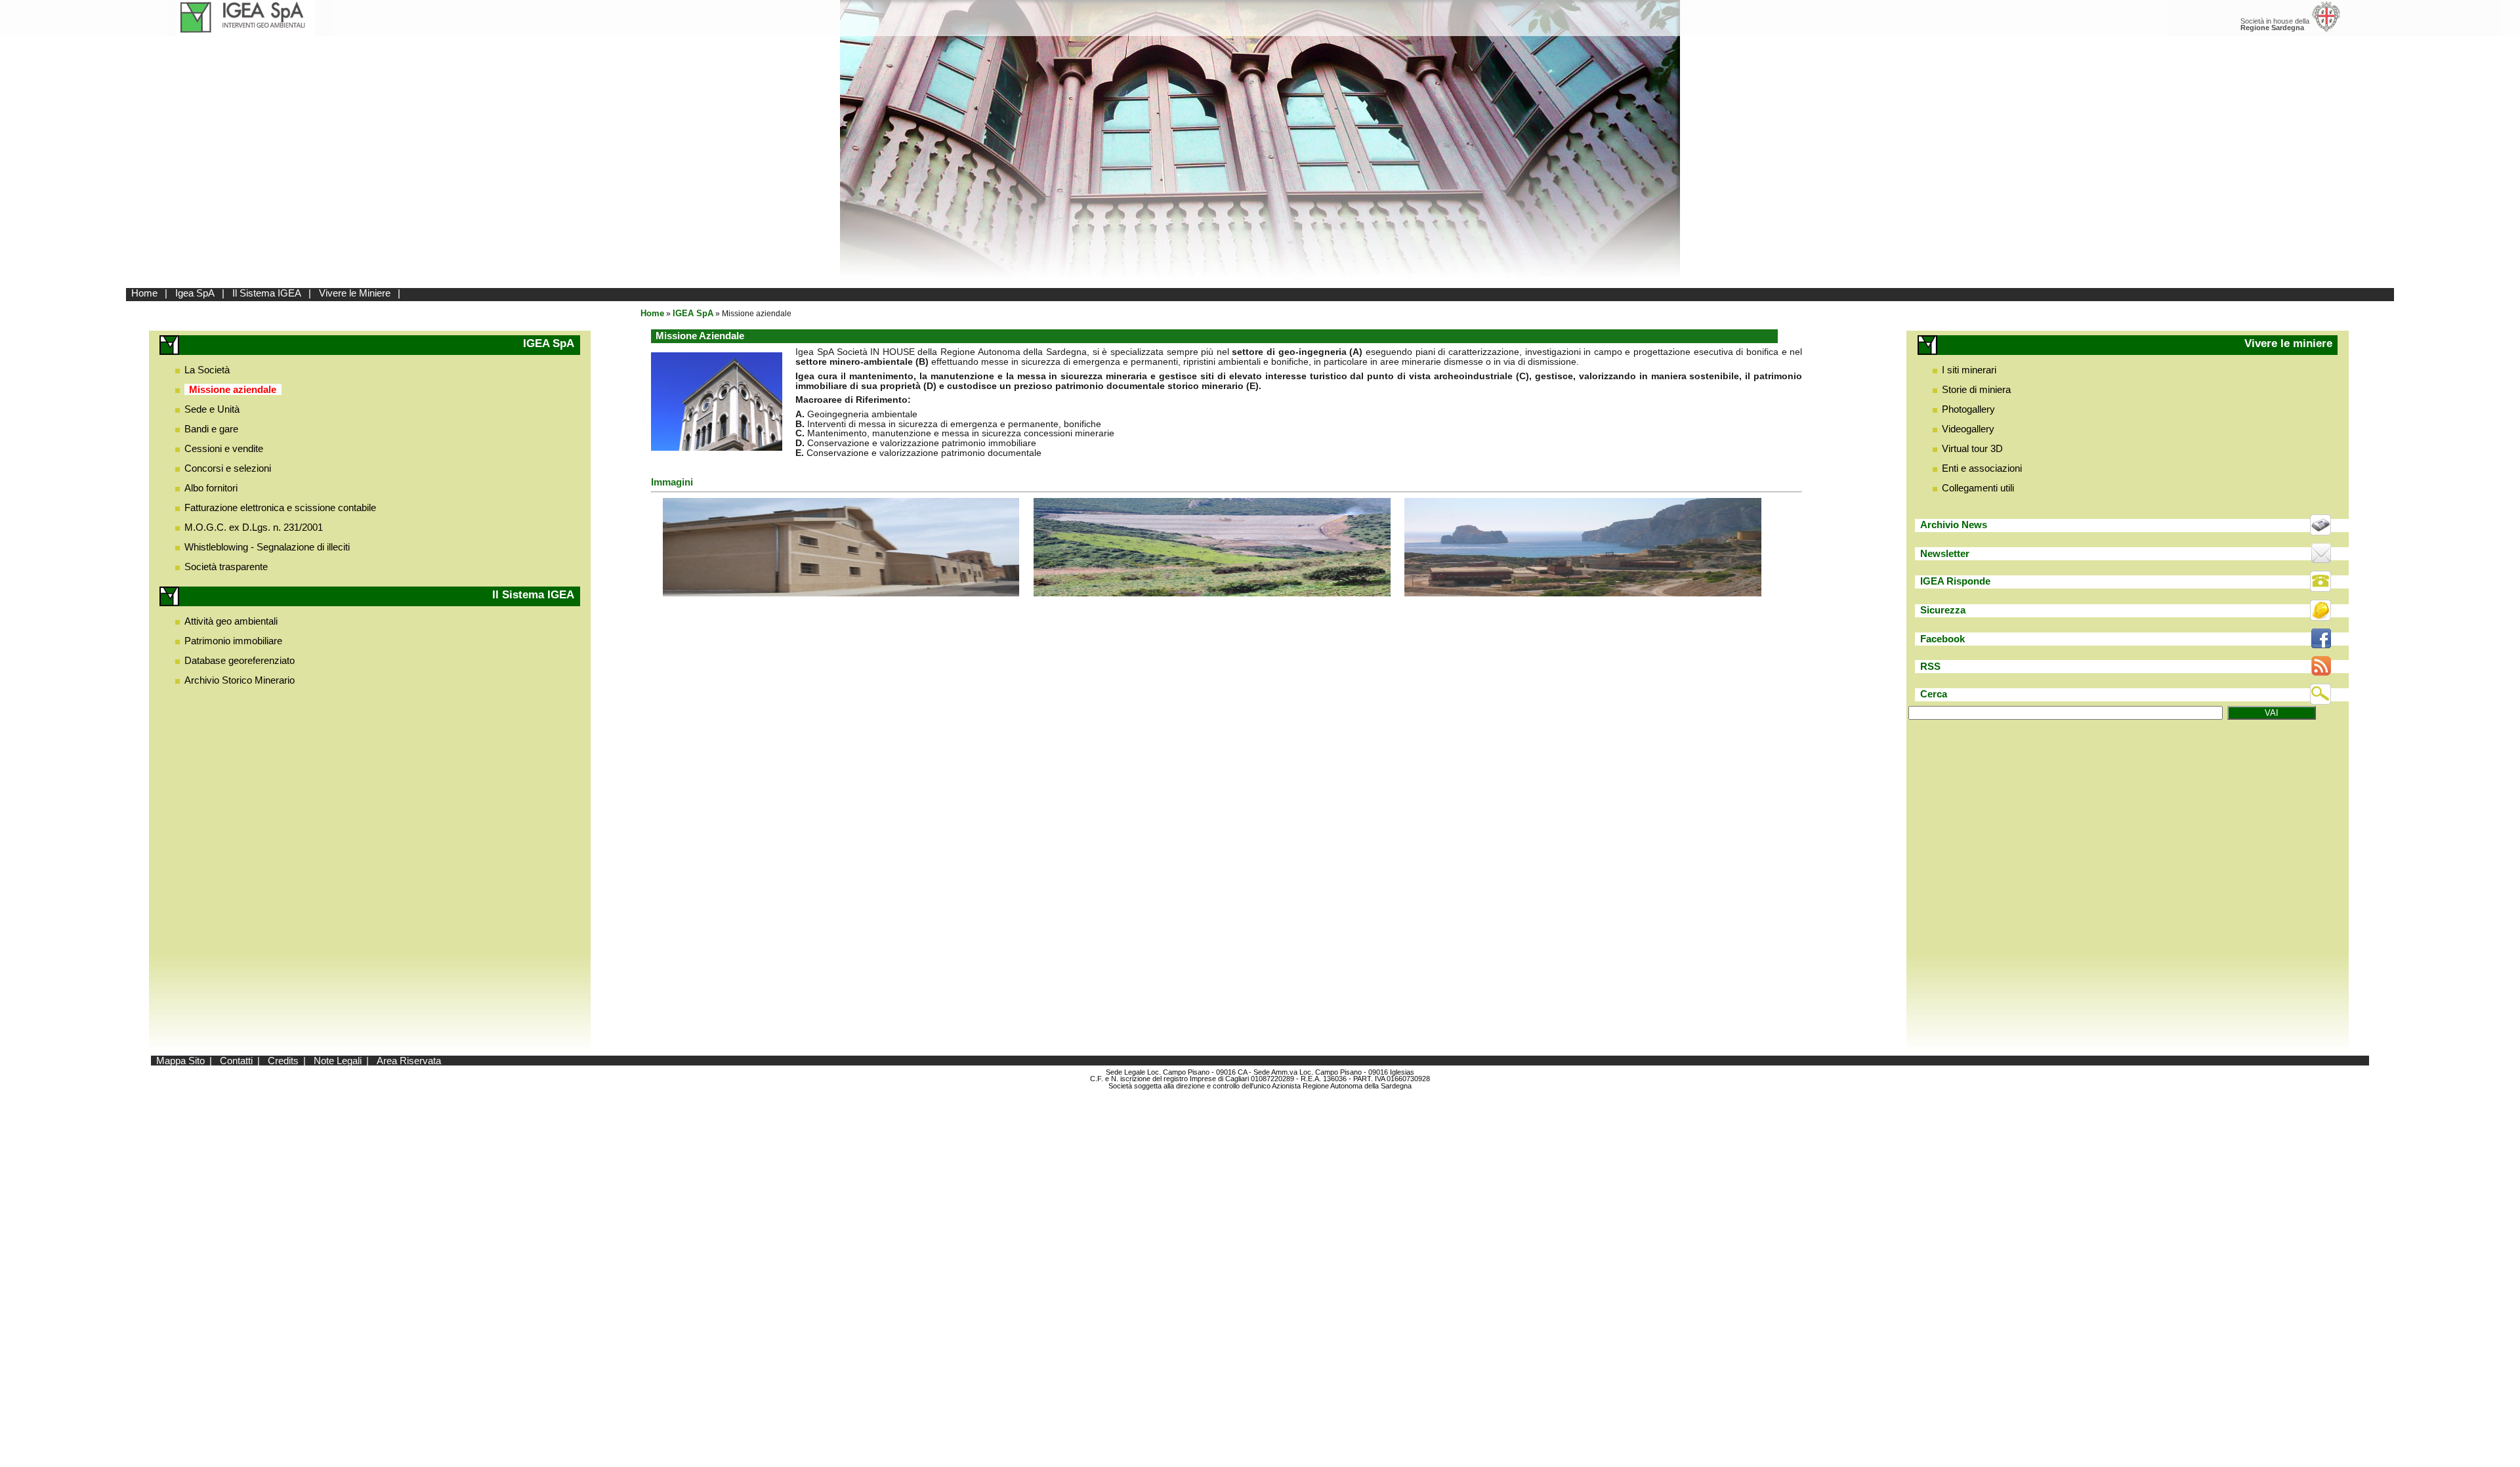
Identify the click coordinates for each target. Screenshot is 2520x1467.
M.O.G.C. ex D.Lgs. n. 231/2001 (254, 527)
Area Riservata (409, 1061)
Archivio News (1954, 525)
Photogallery (1968, 409)
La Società (207, 370)
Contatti (236, 1061)
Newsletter (1945, 553)
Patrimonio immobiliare (233, 641)
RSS (1930, 666)
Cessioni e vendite (224, 448)
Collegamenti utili (1978, 488)
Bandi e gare (211, 429)
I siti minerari (1969, 370)
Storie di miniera (1976, 389)
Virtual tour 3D (1972, 448)
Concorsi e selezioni (228, 468)
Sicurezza (1943, 610)
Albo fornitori (211, 488)
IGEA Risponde (1955, 581)
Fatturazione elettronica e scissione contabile (280, 507)
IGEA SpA (693, 313)
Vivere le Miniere (355, 293)
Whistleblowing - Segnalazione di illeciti (267, 547)
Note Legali (338, 1061)
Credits (283, 1061)
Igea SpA (195, 293)
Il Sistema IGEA (267, 293)
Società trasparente (226, 567)
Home (144, 293)
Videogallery (1968, 429)
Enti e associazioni (1982, 468)
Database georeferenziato (240, 660)
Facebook (1942, 639)
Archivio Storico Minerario (240, 680)
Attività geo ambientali (231, 621)
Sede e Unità (212, 409)
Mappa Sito (180, 1061)
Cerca (1934, 694)
